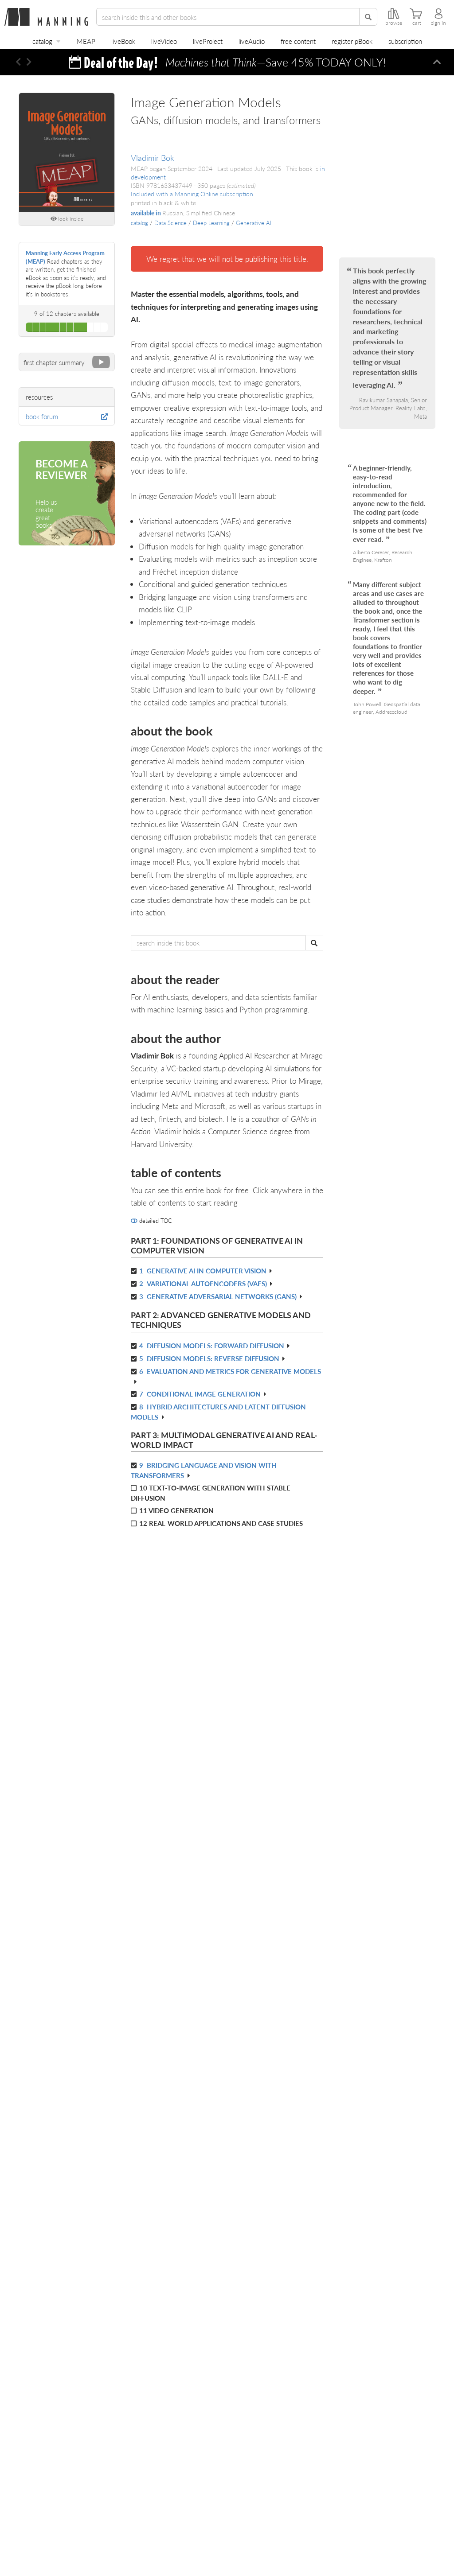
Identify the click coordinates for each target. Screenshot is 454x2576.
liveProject (208, 41)
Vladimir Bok (153, 158)
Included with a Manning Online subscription (192, 194)
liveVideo (164, 41)
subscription (405, 41)
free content (298, 41)
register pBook (352, 41)
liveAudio (252, 41)
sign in (438, 23)
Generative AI (254, 223)
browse (394, 23)
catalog (42, 41)
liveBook (123, 41)
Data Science (170, 223)
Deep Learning (211, 223)
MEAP (86, 41)
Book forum (42, 416)
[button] (18, 62)
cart (417, 23)
